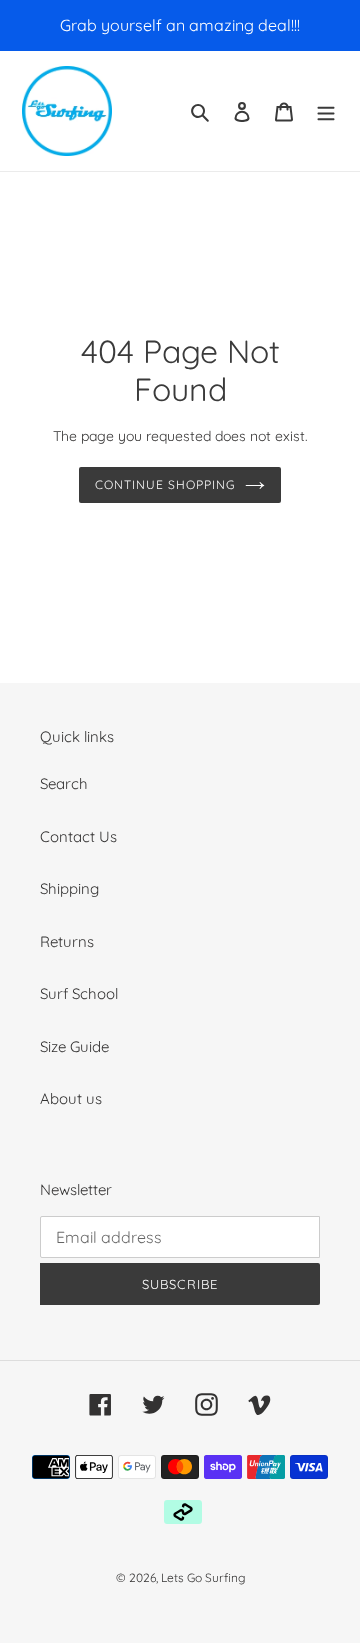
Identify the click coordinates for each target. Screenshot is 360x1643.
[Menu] (326, 111)
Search (64, 783)
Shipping (69, 888)
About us (71, 1098)
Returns (67, 941)
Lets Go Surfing (203, 1577)
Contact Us (78, 836)
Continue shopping (165, 484)
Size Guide (74, 1046)
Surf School (79, 993)
